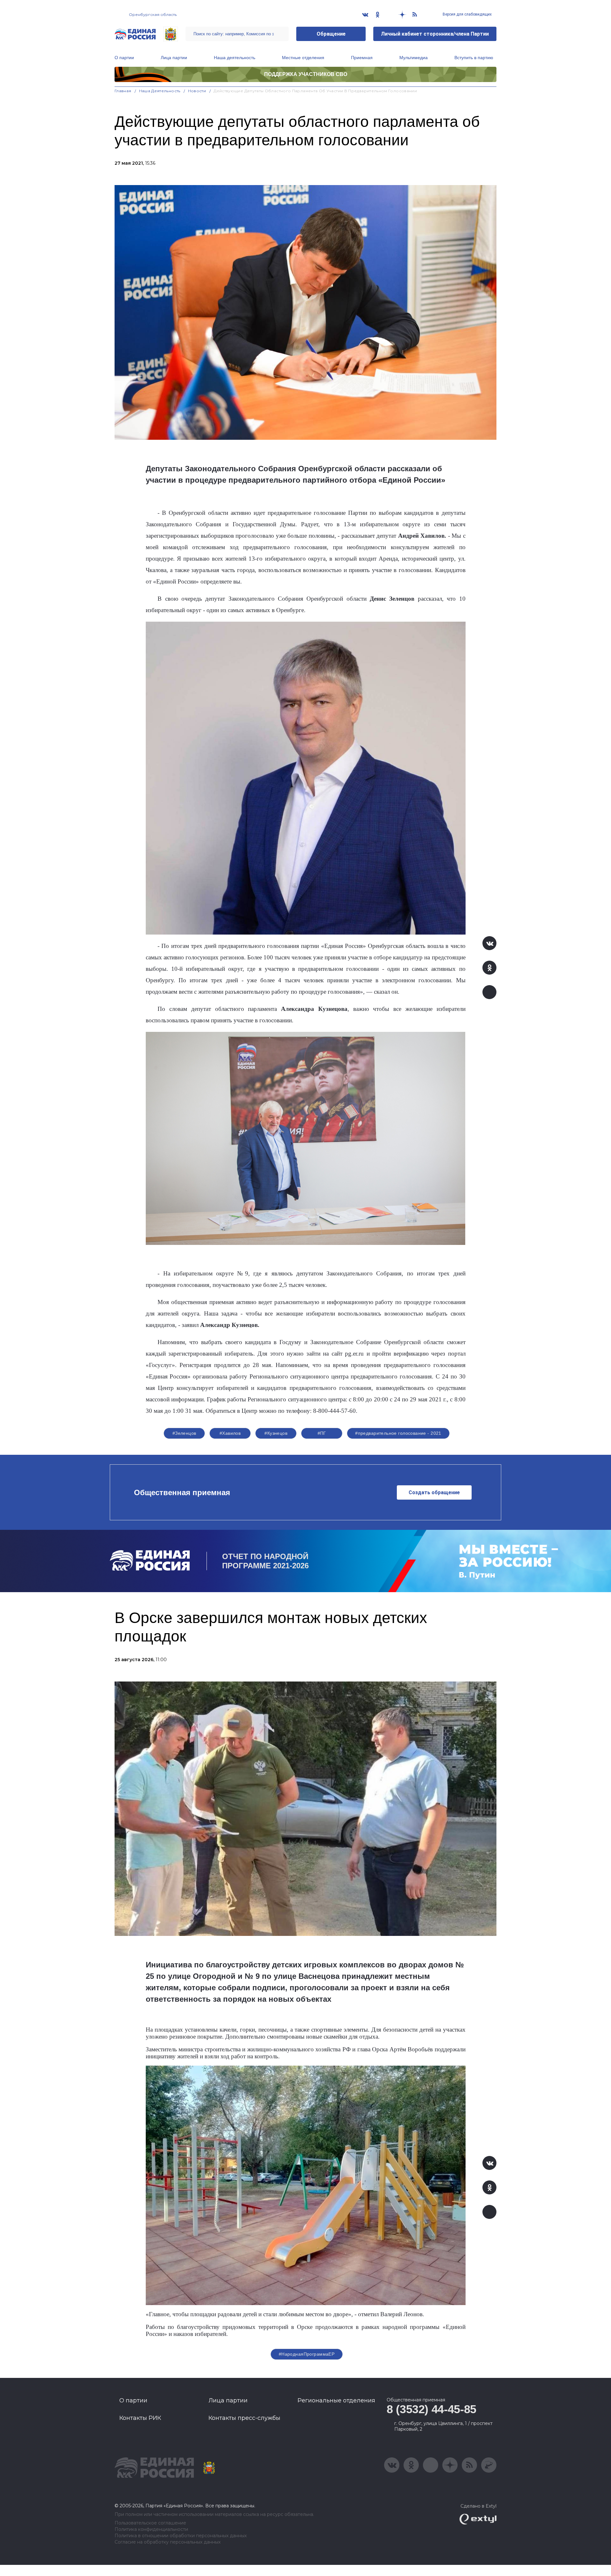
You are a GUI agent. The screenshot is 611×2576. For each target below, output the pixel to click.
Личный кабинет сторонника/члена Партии (435, 34)
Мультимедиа (414, 58)
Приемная (362, 58)
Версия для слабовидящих (467, 14)
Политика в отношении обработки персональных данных (181, 2536)
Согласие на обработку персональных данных (168, 2542)
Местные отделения (303, 58)
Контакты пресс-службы (244, 2418)
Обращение (331, 34)
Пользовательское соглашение (150, 2523)
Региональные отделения (336, 2400)
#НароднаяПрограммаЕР (307, 2354)
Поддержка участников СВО (306, 74)
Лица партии (174, 58)
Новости (197, 91)
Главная (123, 91)
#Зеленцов (184, 1433)
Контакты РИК (140, 2418)
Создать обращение (434, 1492)
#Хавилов (230, 1433)
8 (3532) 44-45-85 (432, 2409)
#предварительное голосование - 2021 (398, 1433)
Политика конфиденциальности (151, 2529)
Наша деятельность (235, 58)
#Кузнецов (276, 1433)
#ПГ (322, 1433)
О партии (124, 58)
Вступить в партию (474, 58)
